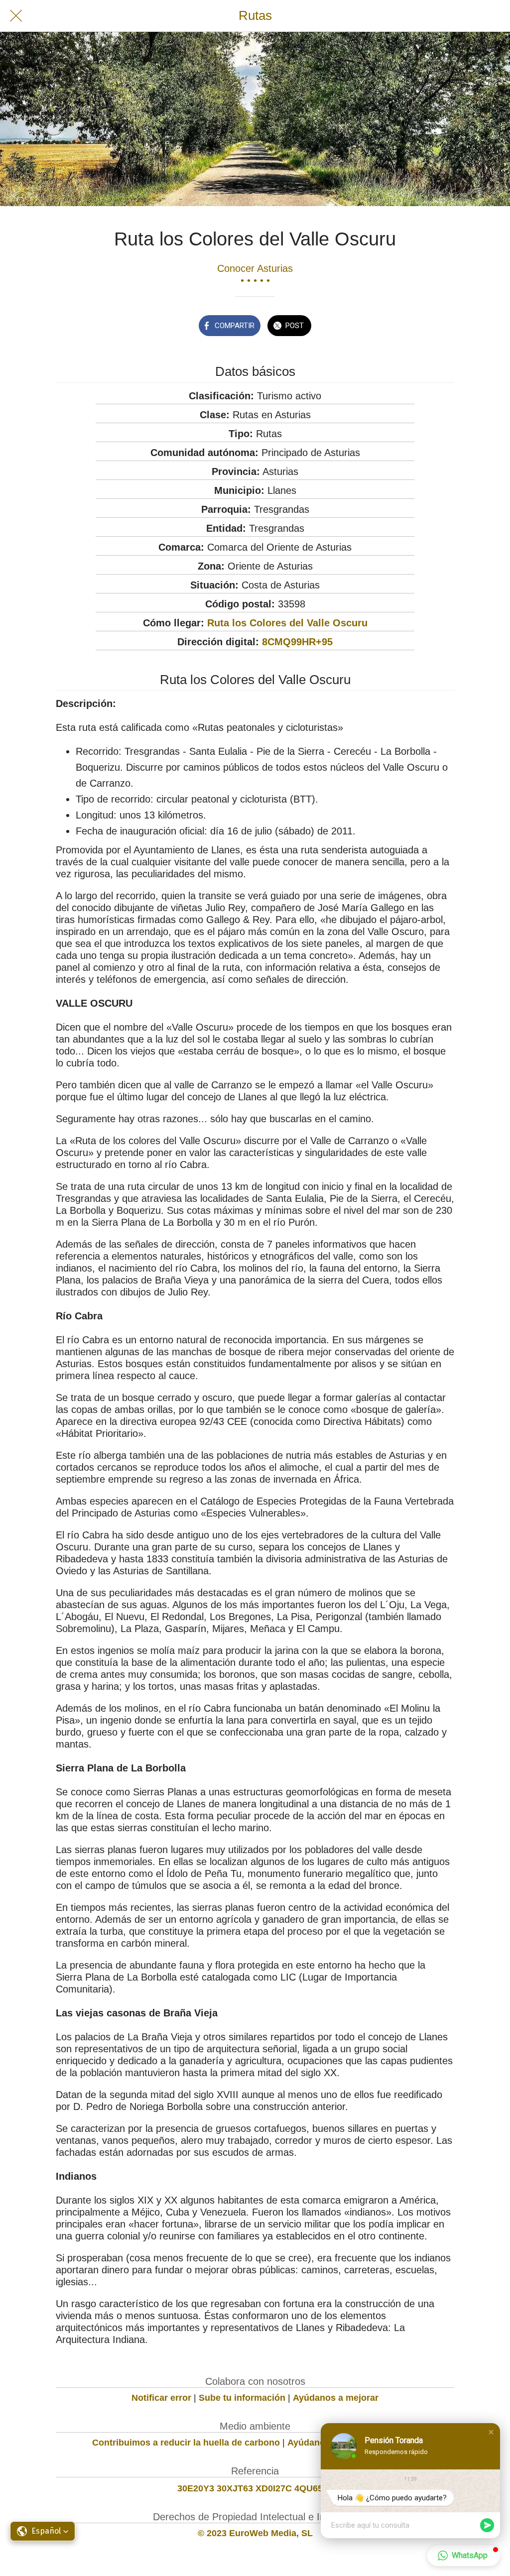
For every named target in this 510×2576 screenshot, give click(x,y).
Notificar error (161, 2398)
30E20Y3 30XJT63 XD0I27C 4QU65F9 (255, 2488)
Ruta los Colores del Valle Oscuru (287, 623)
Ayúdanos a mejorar (336, 2398)
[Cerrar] (16, 16)
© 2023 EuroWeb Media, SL (255, 2533)
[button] (43, 2531)
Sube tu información (242, 2398)
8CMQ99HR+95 (297, 642)
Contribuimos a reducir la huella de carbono (186, 2443)
